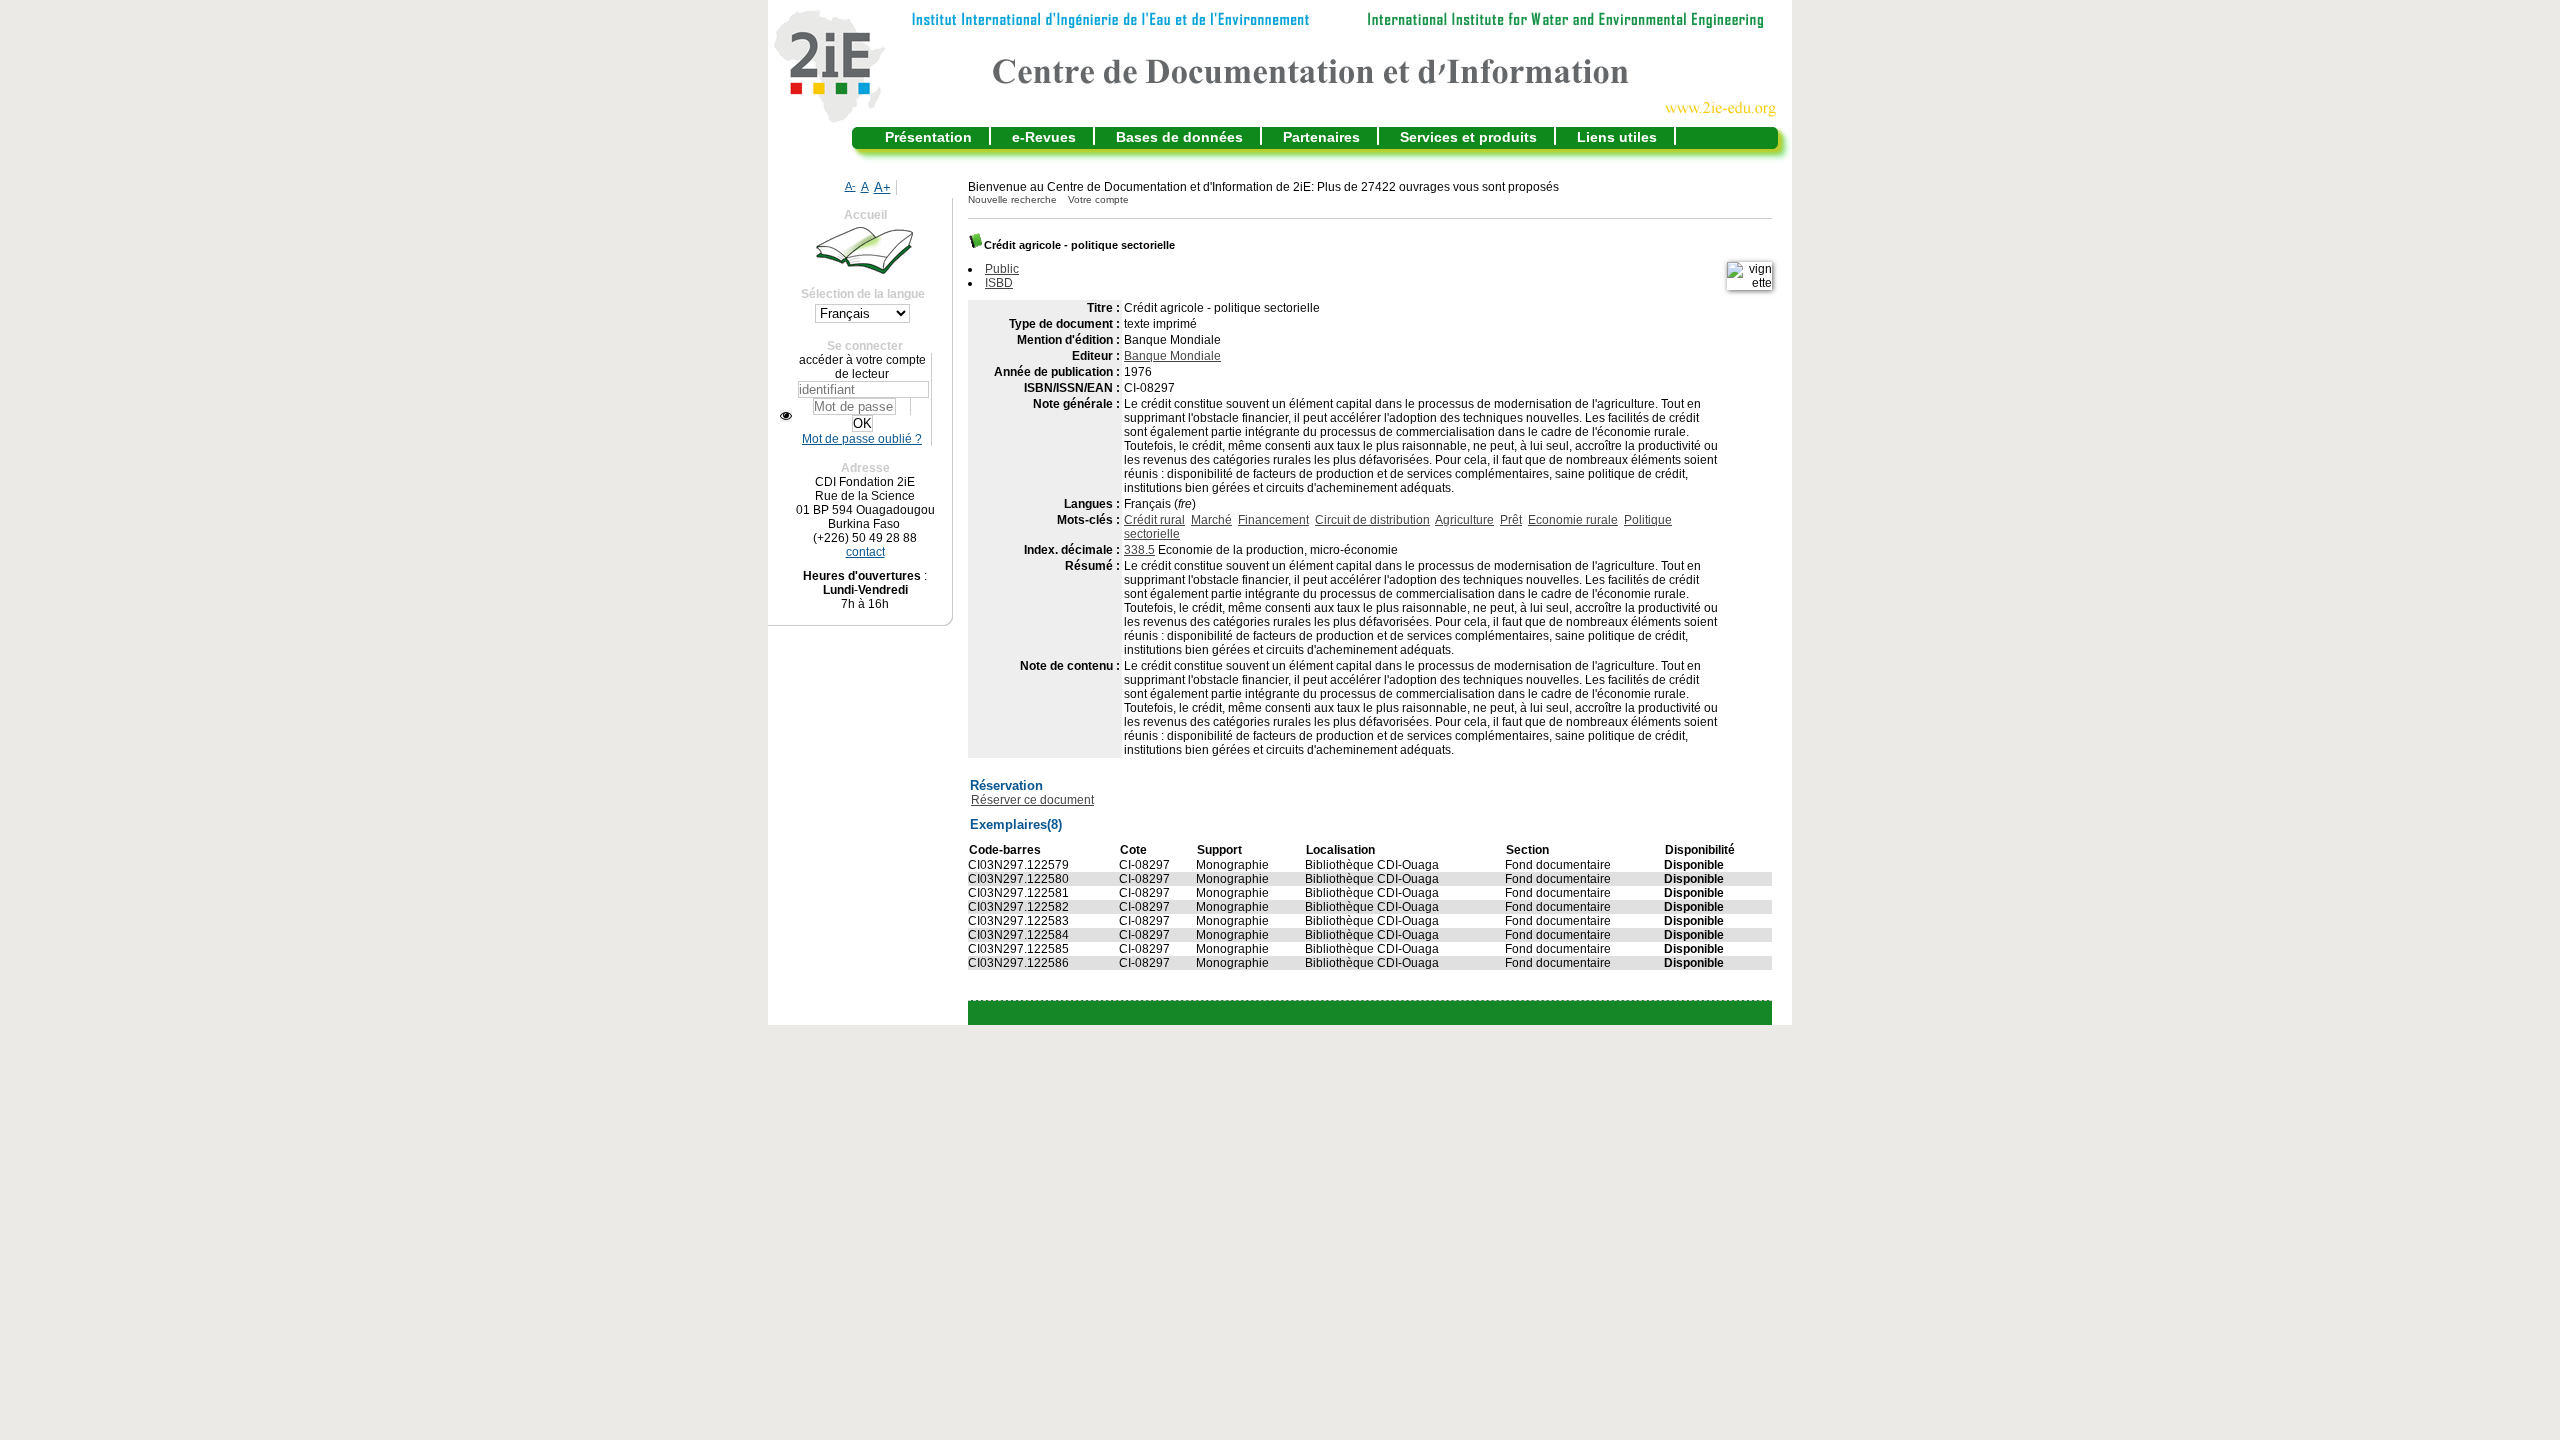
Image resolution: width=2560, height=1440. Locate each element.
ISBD (999, 283)
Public (1002, 269)
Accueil (865, 215)
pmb (1419, 1013)
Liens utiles (1617, 137)
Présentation (928, 137)
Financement (1273, 520)
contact (865, 552)
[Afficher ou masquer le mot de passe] (786, 416)
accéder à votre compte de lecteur (862, 367)
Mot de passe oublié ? (862, 439)
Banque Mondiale (1172, 356)
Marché (1211, 520)
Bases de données (1179, 137)
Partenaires (1321, 137)
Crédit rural (1154, 520)
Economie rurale (1573, 520)
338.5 (1139, 550)
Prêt (1511, 520)
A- (850, 186)
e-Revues (1044, 137)
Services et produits (1468, 137)
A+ (882, 187)
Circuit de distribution (1372, 520)
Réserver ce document (1032, 800)
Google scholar (1340, 1013)
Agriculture (1464, 520)
